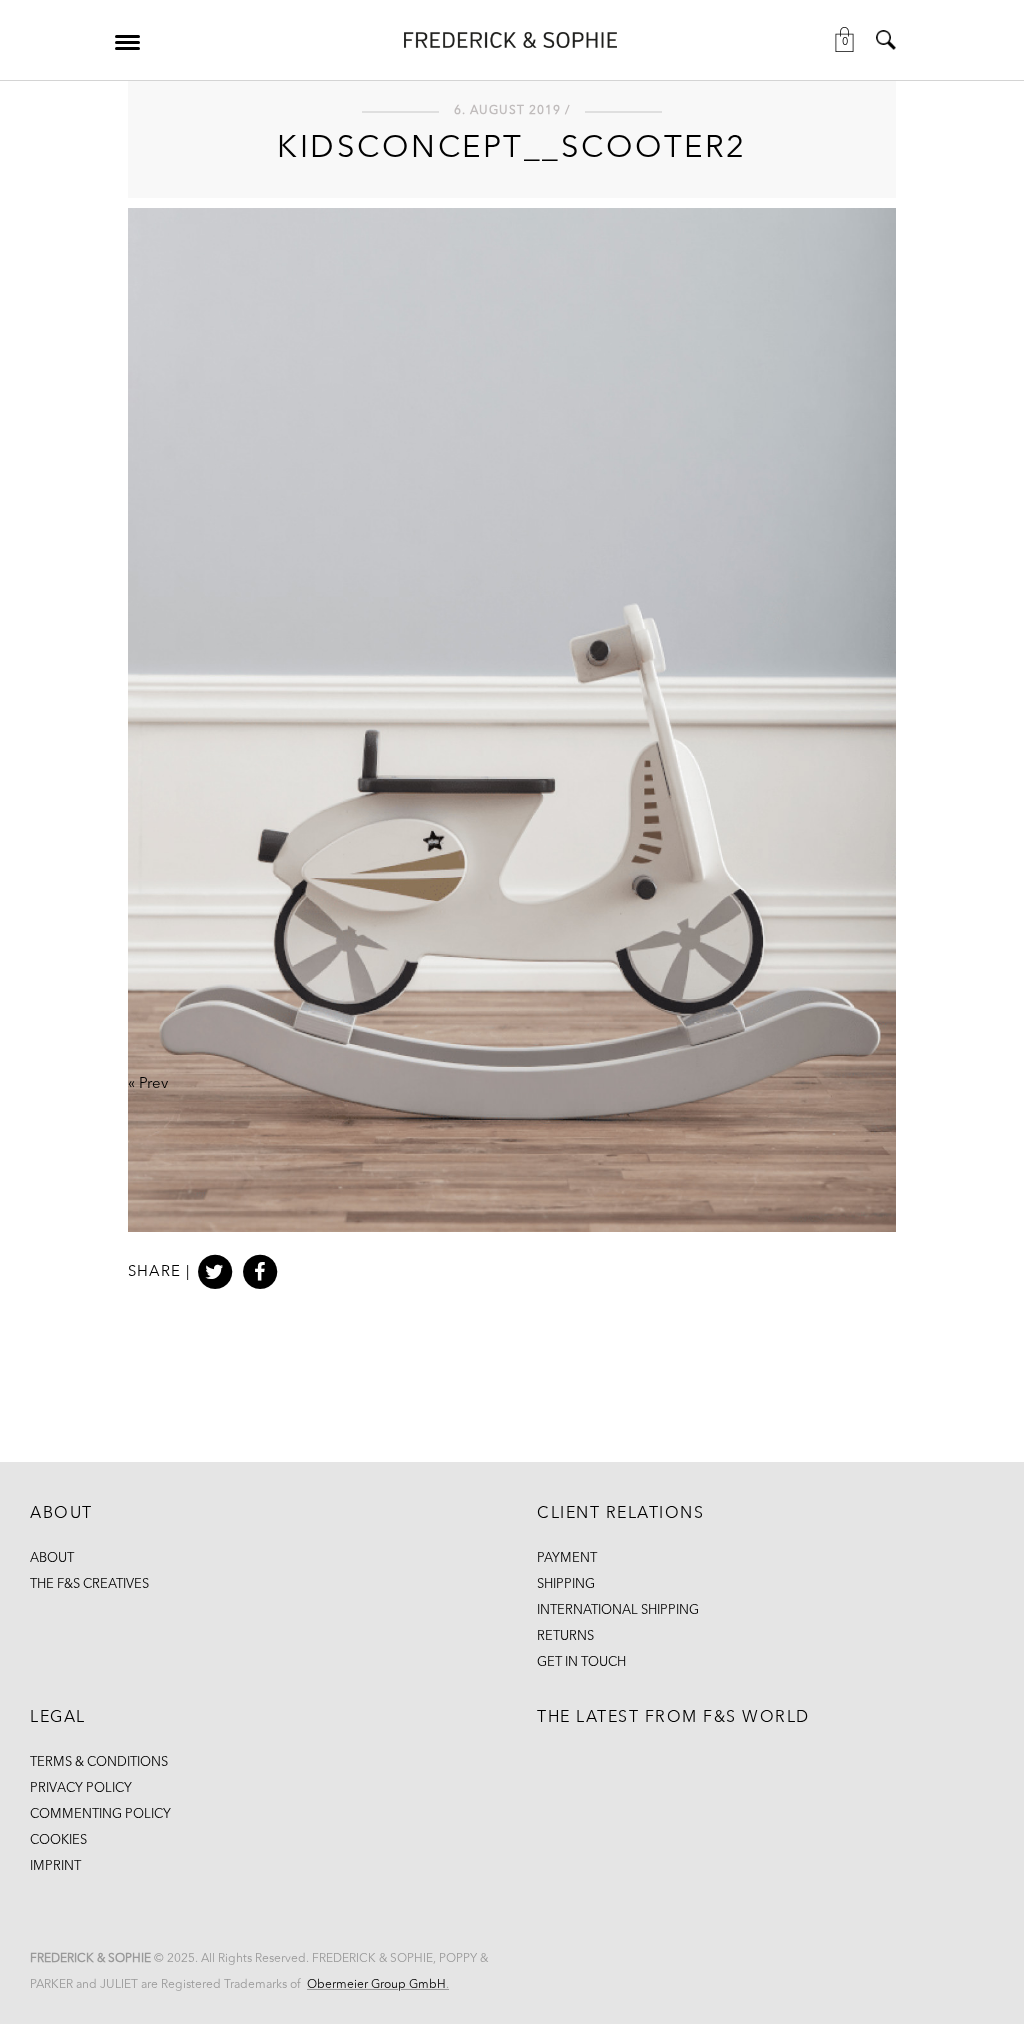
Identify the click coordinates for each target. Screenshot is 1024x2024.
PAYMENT (567, 1558)
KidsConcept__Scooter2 (512, 149)
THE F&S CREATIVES (89, 1584)
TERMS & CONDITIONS (99, 1762)
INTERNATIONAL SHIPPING (618, 1610)
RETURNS (565, 1636)
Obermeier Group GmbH (376, 1985)
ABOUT (52, 1558)
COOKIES (58, 1840)
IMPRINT (55, 1866)
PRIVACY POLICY (81, 1788)
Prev (153, 1084)
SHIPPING (566, 1584)
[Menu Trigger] (127, 41)
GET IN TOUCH (581, 1662)
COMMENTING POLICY (100, 1814)
